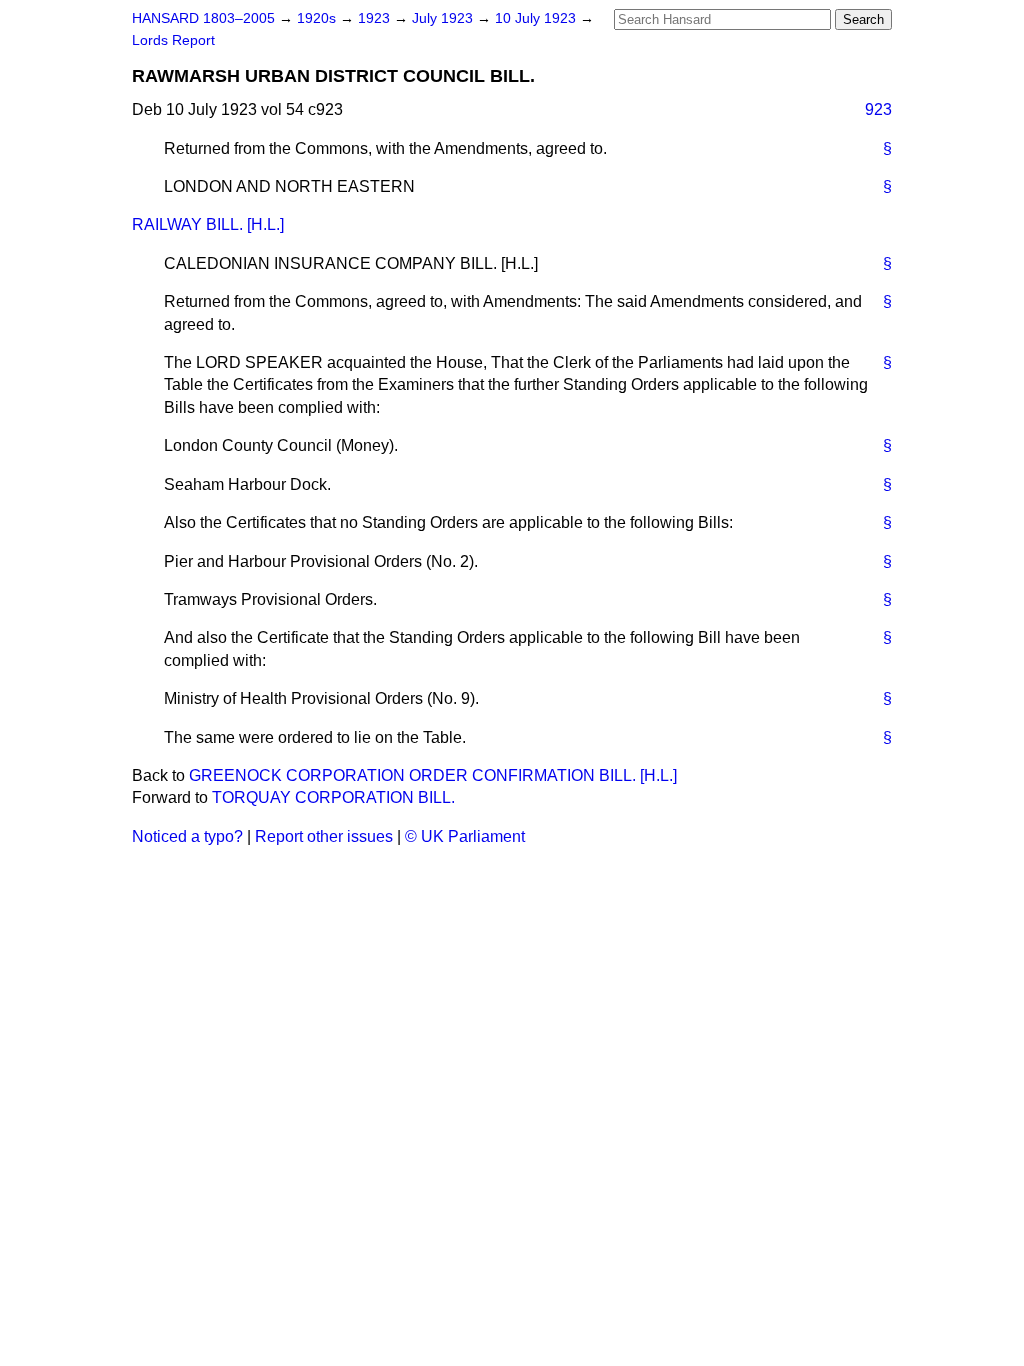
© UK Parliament (465, 836)
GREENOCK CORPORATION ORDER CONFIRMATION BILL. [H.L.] (433, 775)
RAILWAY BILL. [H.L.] (208, 224)
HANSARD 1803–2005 (203, 18)
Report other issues (324, 836)
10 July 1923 (537, 18)
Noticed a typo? (187, 836)
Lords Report (173, 40)
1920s (318, 18)
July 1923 (444, 18)
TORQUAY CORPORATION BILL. (333, 797)
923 (878, 109)
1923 (376, 18)
